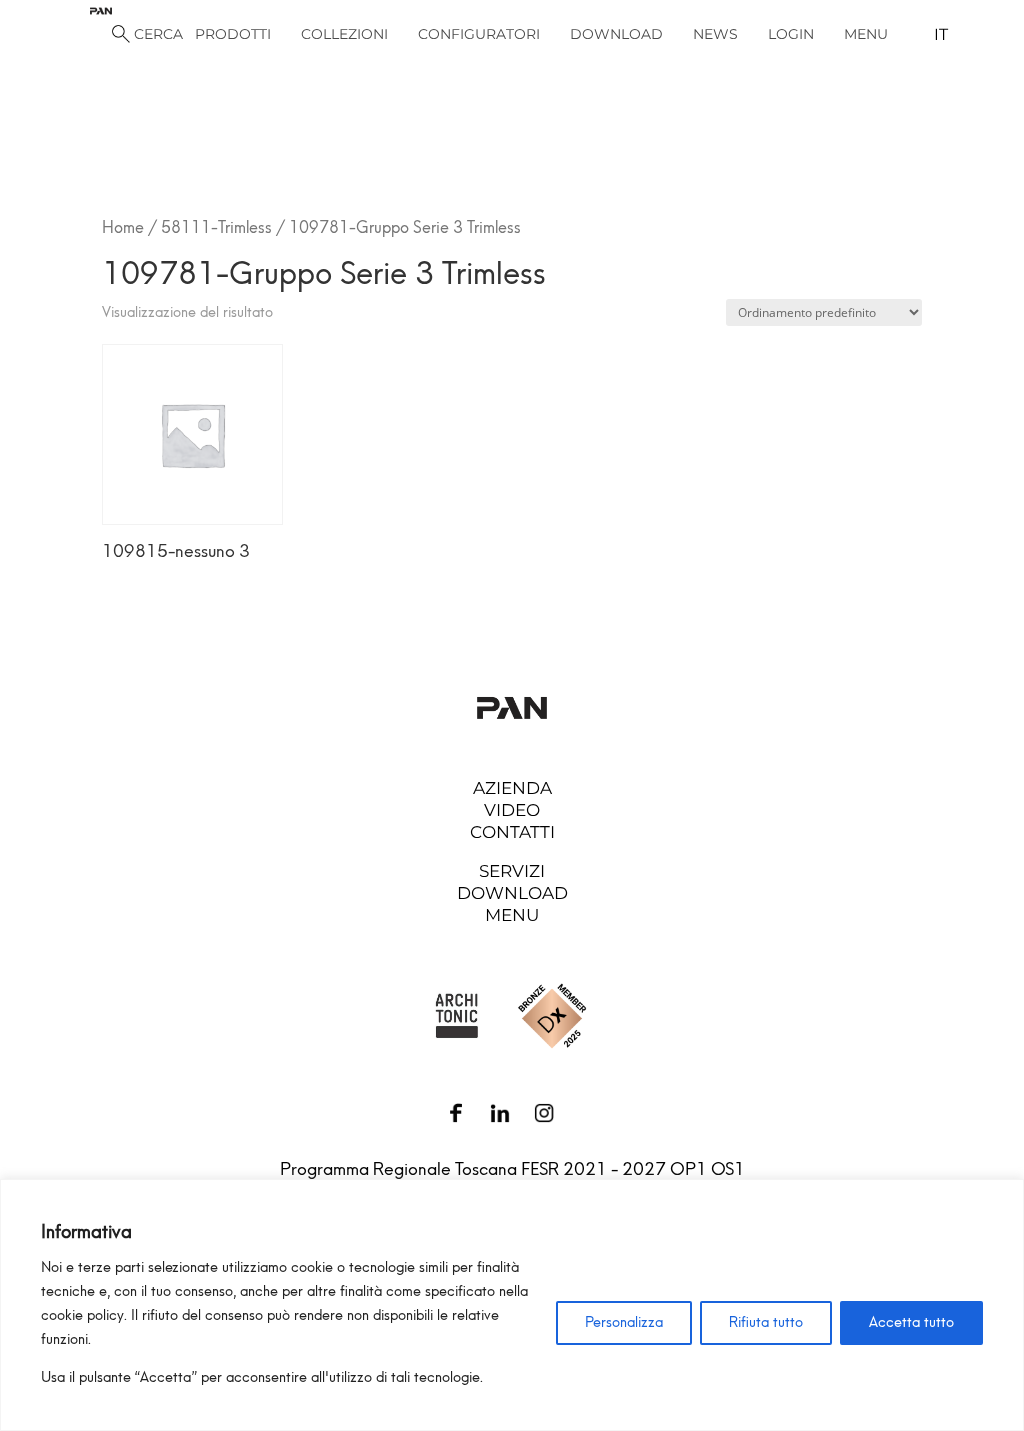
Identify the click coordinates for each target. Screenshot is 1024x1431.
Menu (512, 915)
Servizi (512, 871)
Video (512, 810)
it (941, 34)
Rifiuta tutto (766, 1322)
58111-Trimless (216, 227)
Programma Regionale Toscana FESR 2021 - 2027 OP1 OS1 (512, 1169)
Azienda (512, 788)
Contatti (512, 832)
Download (512, 893)
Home (123, 227)
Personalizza (624, 1322)
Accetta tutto (911, 1322)
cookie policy (82, 1315)
